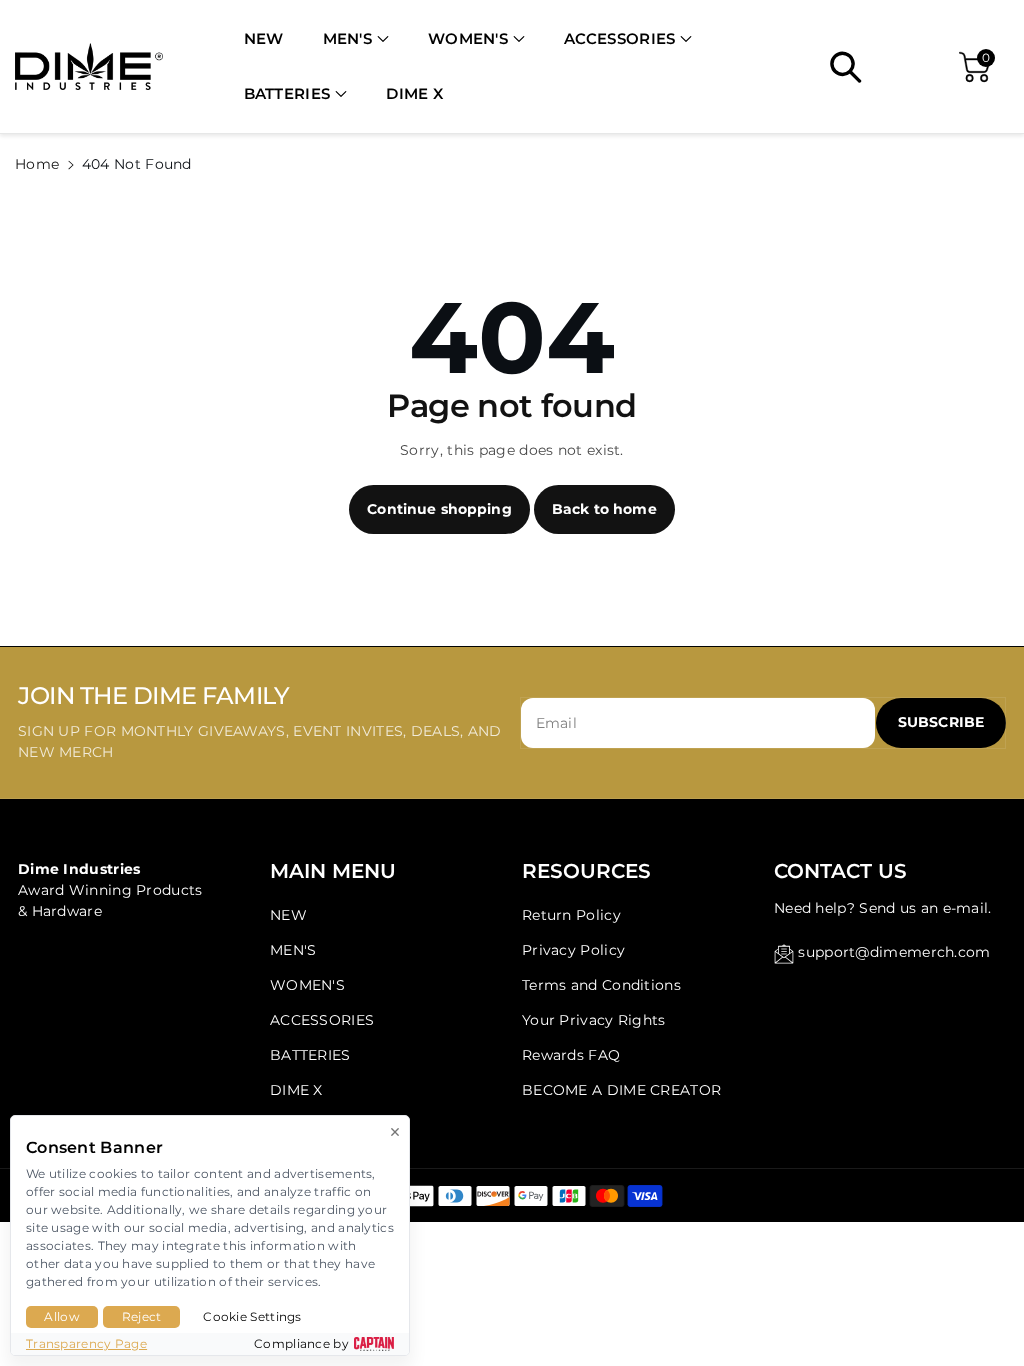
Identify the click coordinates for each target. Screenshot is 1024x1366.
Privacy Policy (573, 950)
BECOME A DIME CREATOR (621, 1090)
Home (37, 164)
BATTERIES (287, 93)
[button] (356, 39)
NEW (288, 915)
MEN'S (348, 38)
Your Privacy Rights (594, 1020)
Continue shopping (439, 509)
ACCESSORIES (619, 38)
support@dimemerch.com (894, 952)
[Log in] (905, 67)
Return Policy (571, 915)
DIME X (296, 1090)
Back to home (604, 509)
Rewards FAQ (571, 1055)
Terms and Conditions (601, 985)
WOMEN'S (468, 38)
